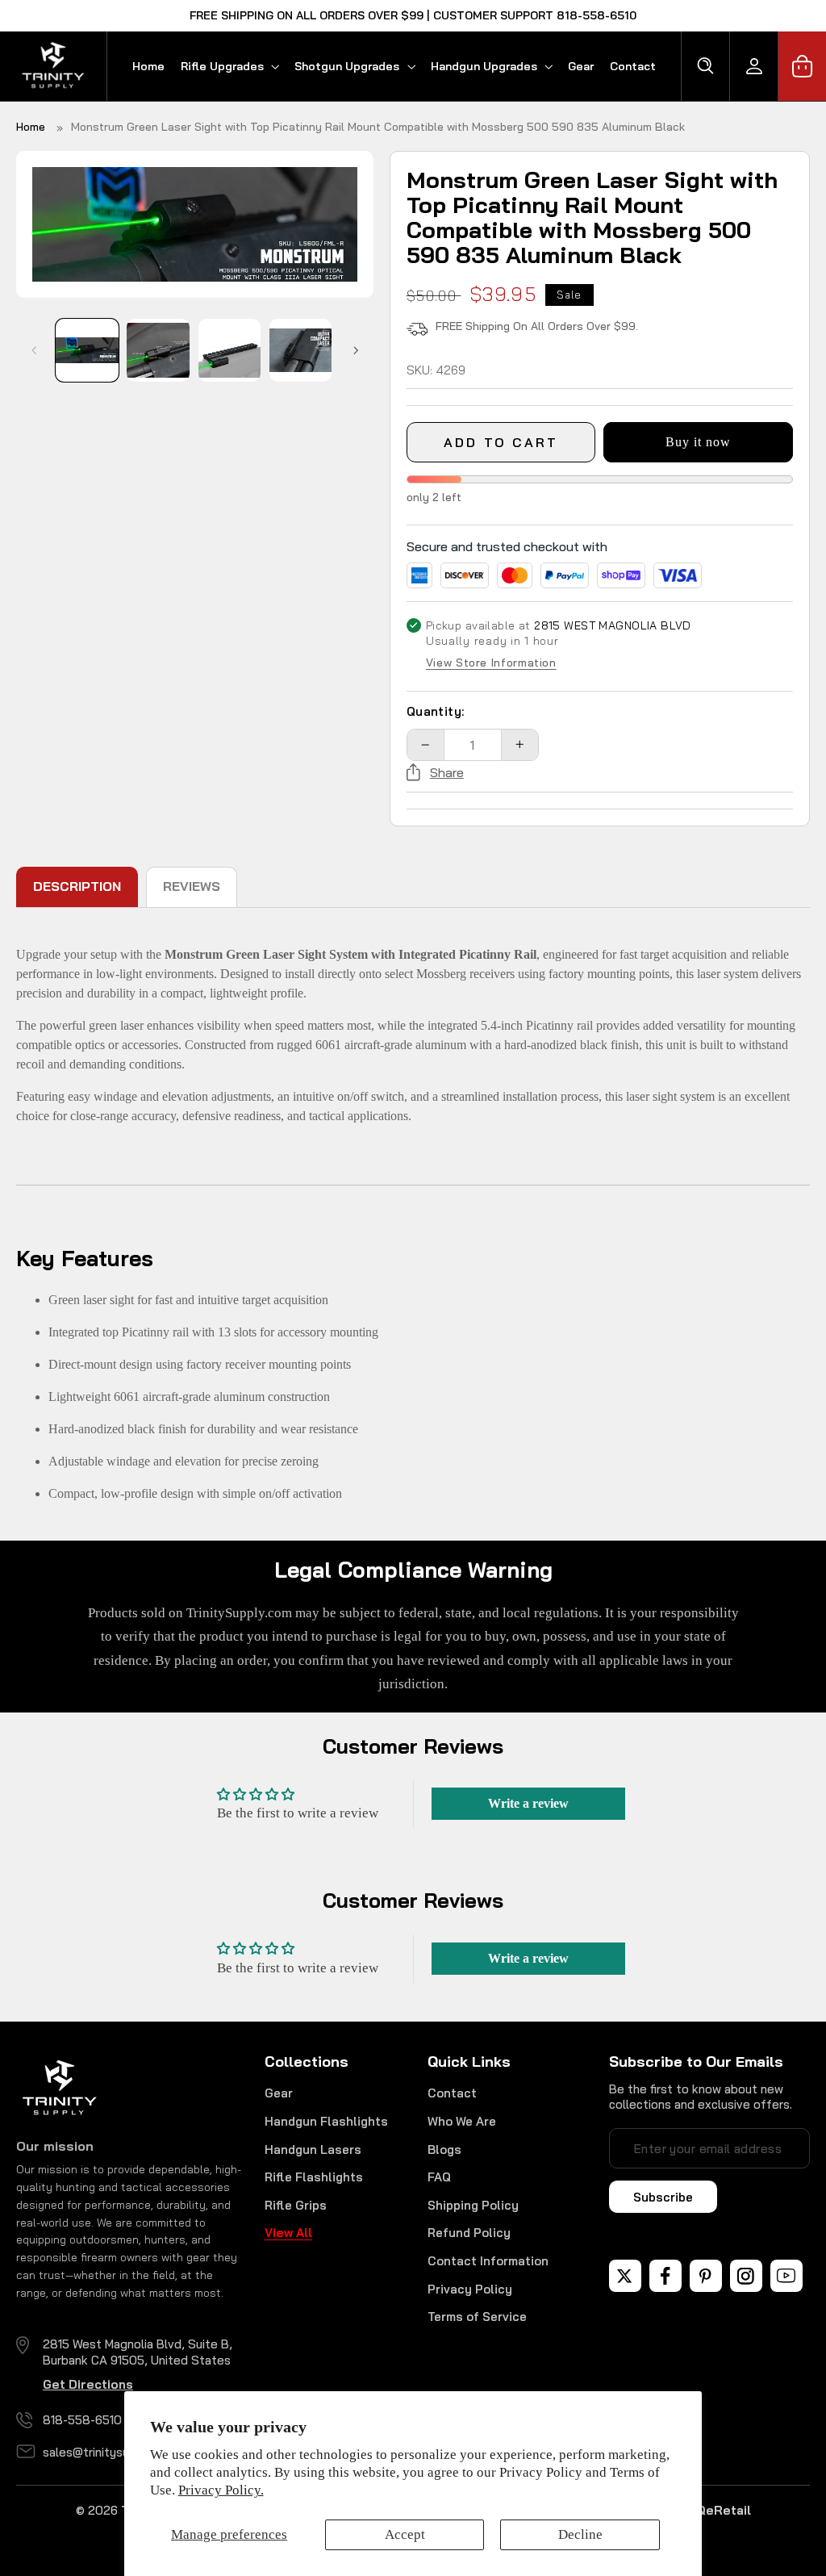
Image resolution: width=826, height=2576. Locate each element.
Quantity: (436, 711)
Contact (452, 2093)
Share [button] (447, 772)
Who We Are (462, 2121)
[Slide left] (34, 350)
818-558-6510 (82, 2420)
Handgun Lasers (313, 2149)
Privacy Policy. (221, 2490)
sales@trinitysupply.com (111, 2452)
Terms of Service (477, 2317)
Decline (580, 2534)
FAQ (439, 2177)
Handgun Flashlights (326, 2121)
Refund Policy (469, 2233)
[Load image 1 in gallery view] (87, 350)
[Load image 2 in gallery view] (158, 350)
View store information (491, 663)
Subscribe (663, 2197)
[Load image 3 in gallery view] (230, 350)
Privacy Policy (470, 2289)
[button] (229, 66)
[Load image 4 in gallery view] (301, 350)
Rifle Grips (296, 2205)
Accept (405, 2534)
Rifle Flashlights (314, 2177)
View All (288, 2233)
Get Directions (88, 2384)
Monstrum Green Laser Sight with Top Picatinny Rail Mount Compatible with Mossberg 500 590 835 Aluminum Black (378, 127)
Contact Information (488, 2261)
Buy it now (699, 442)
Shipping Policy (473, 2205)
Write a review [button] (528, 1803)
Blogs (444, 2149)
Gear (279, 2093)
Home (31, 127)
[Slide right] (356, 350)
